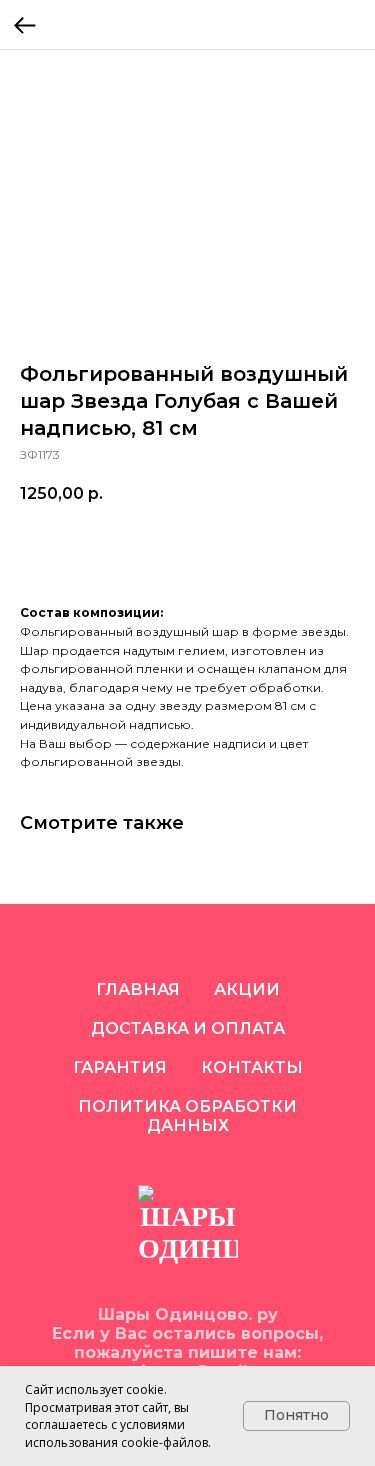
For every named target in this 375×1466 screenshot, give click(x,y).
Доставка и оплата (188, 1028)
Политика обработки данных (187, 1116)
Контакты (252, 1067)
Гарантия (120, 1067)
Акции (247, 989)
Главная (138, 989)
